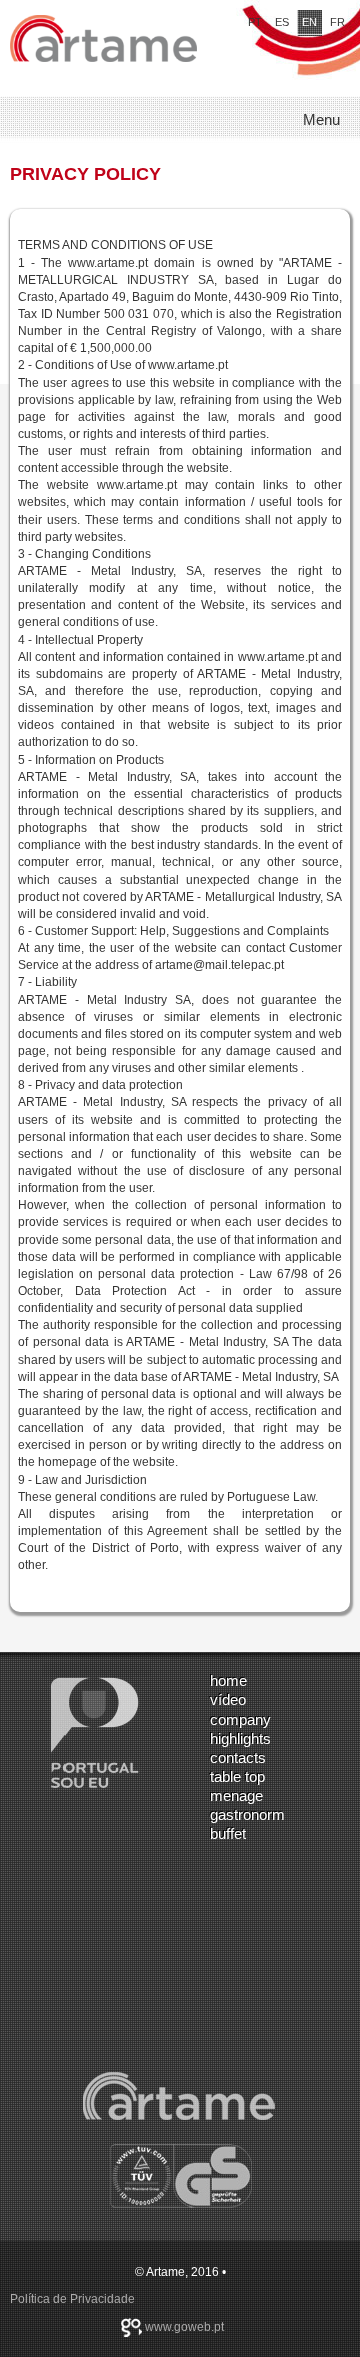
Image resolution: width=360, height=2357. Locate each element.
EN (309, 22)
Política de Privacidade (72, 2299)
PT (255, 22)
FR (337, 22)
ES (282, 22)
